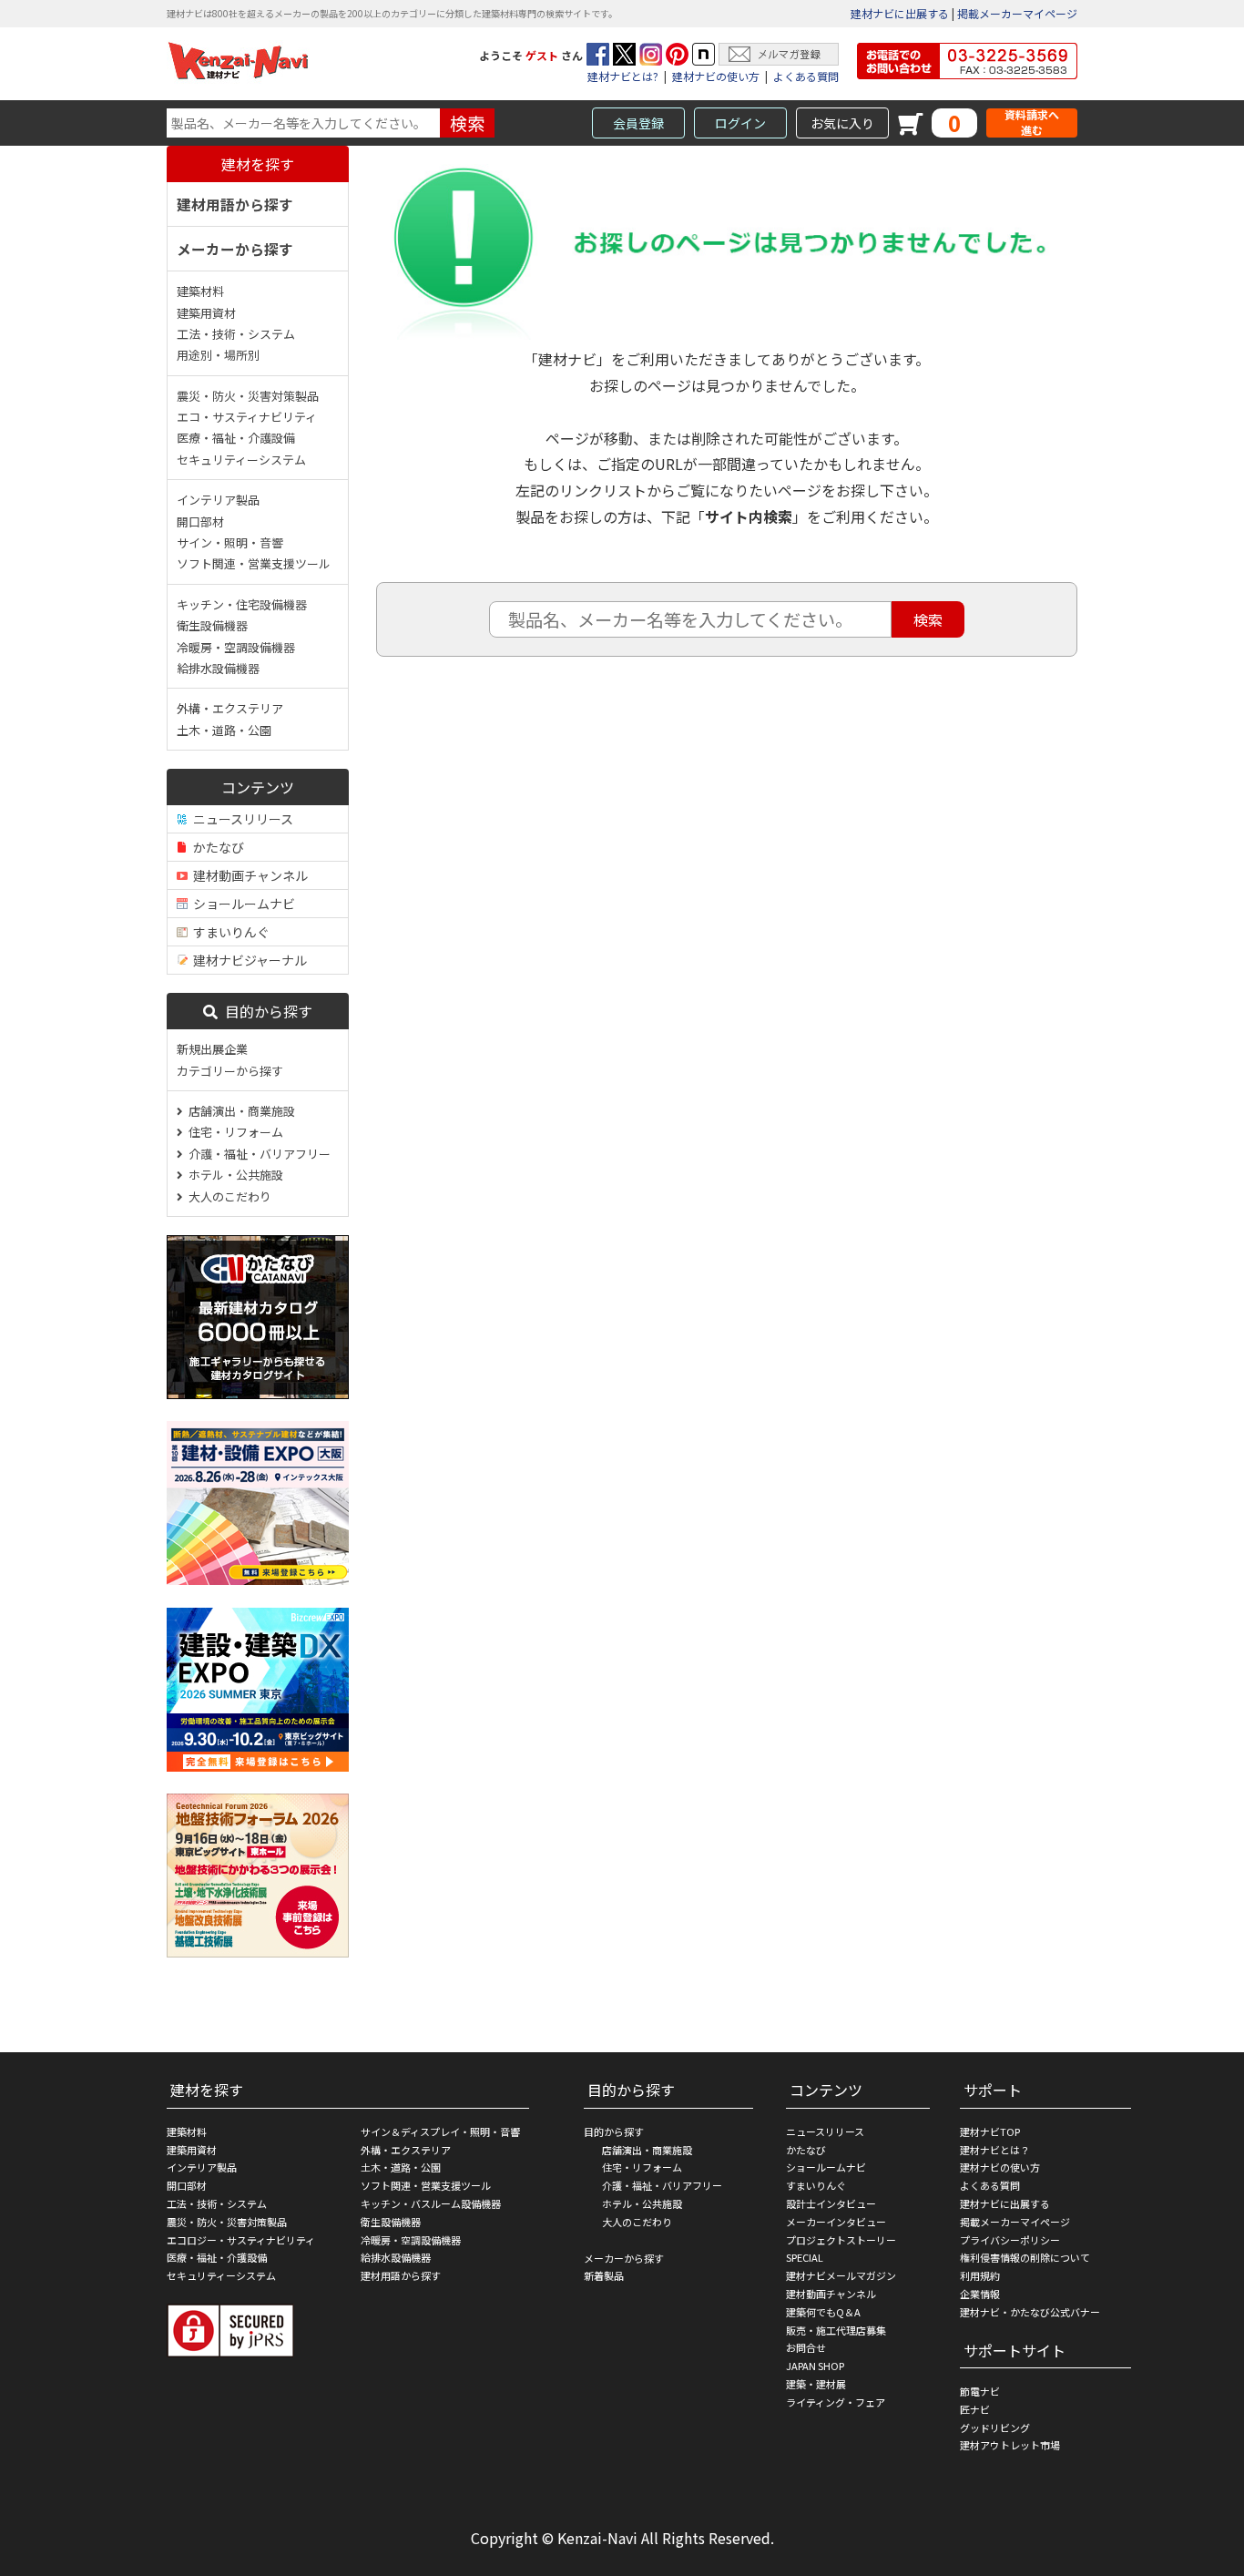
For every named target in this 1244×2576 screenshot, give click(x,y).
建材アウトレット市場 (1010, 2445)
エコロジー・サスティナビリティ (241, 2240)
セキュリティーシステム (241, 460)
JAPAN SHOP (815, 2366)
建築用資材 (206, 313)
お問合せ (806, 2347)
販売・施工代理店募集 (836, 2330)
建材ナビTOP (990, 2131)
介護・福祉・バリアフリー (257, 1154)
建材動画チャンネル (248, 875)
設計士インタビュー (831, 2203)
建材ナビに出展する (900, 13)
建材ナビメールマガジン (841, 2275)
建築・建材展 (816, 2384)
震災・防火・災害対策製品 (248, 396)
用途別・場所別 (218, 355)
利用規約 (980, 2275)
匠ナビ (975, 2409)
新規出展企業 (212, 1049)
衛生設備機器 (212, 625)
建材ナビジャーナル (247, 960)
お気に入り (842, 123)
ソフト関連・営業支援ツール (254, 563)
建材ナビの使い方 (716, 76)
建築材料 (200, 291)
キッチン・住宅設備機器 (242, 604)
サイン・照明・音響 (230, 542)
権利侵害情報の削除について (1025, 2257)
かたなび (216, 847)
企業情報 (980, 2294)
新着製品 (604, 2275)
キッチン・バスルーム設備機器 (431, 2203)
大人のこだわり (227, 1196)
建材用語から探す (235, 204)
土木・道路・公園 (224, 730)
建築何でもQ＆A (823, 2312)
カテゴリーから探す (230, 1071)
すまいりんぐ (229, 932)
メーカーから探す (235, 249)
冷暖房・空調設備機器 (236, 647)
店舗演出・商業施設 (239, 1111)
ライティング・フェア (836, 2402)
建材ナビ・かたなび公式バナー (1030, 2312)
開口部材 (200, 521)
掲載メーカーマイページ (1017, 13)
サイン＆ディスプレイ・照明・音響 (440, 2131)
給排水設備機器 (218, 668)
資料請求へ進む (1032, 123)
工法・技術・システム (236, 334)
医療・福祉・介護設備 (236, 438)
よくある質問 (806, 76)
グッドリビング (995, 2428)
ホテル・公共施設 (233, 1175)
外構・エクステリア (230, 708)
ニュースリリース (240, 819)
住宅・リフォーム (233, 1132)
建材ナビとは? (623, 76)
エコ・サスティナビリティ (247, 417)
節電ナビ (980, 2391)
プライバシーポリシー (1010, 2240)
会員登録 (638, 123)
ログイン (740, 123)
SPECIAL (805, 2257)
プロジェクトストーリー (841, 2240)
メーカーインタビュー (836, 2222)
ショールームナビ (241, 904)
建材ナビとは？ (995, 2150)
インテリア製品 (218, 500)
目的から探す (265, 1011)
